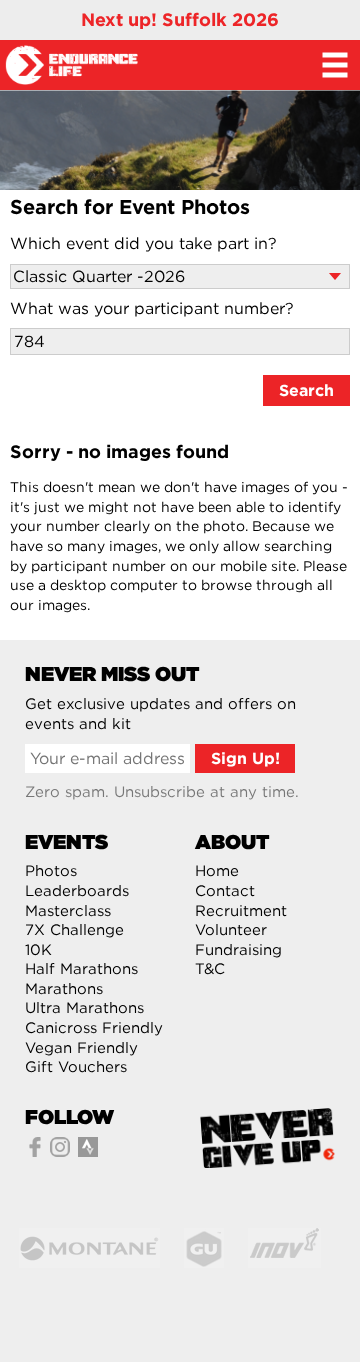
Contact (225, 891)
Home (217, 871)
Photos (51, 871)
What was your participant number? (152, 308)
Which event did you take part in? (143, 243)
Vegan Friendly (81, 1048)
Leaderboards (77, 891)
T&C (210, 969)
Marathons (64, 989)
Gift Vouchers (76, 1067)
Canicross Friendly (94, 1028)
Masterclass (68, 911)
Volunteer (231, 930)
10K (38, 950)
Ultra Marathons (84, 1008)
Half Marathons (81, 969)
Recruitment (241, 911)
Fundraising (238, 950)
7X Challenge (74, 930)
